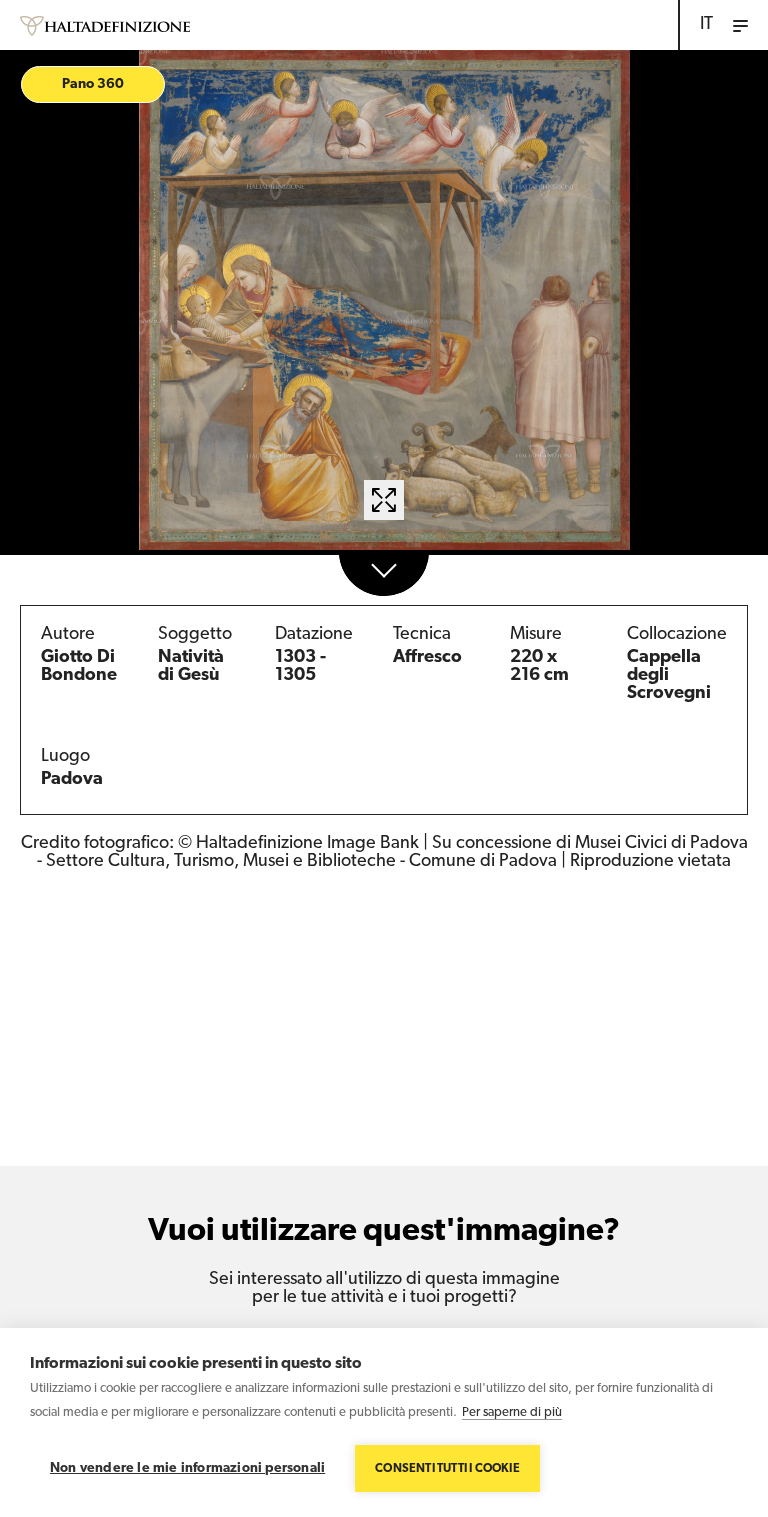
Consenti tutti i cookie (447, 1469)
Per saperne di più (512, 1412)
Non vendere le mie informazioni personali (187, 1468)
